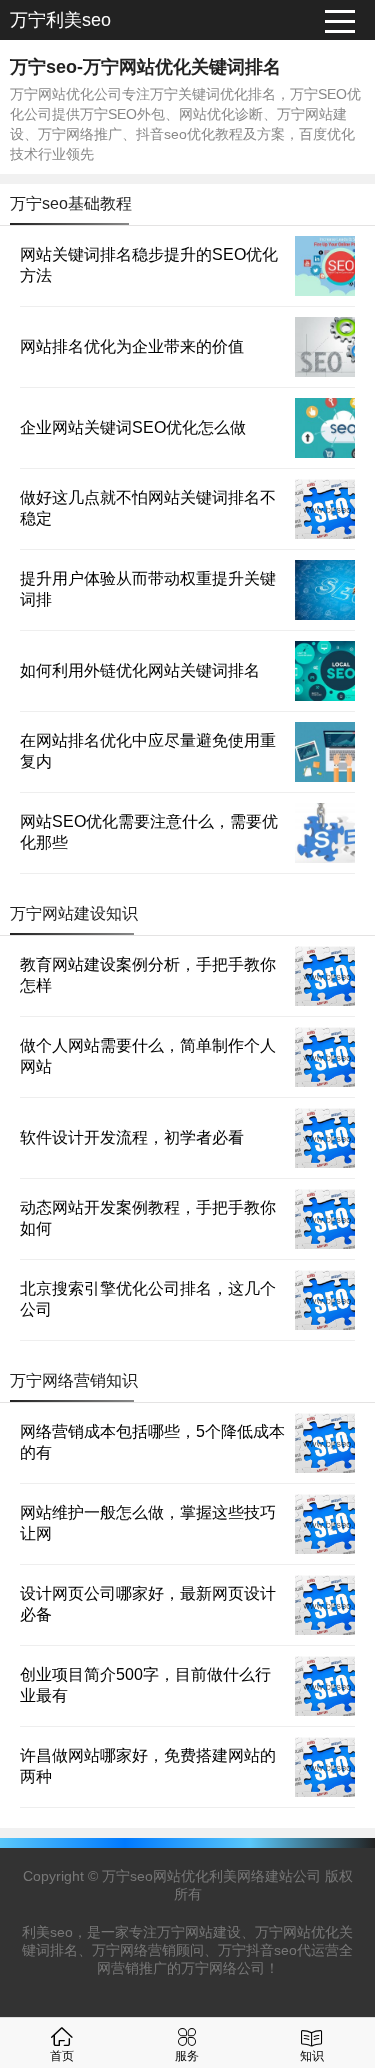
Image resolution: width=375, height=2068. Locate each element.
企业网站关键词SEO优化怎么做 (133, 427)
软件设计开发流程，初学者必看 (132, 1137)
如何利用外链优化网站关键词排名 (140, 670)
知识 (312, 2056)
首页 (62, 2056)
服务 (187, 2056)
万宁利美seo (60, 20)
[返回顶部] (334, 1840)
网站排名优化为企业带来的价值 (132, 346)
